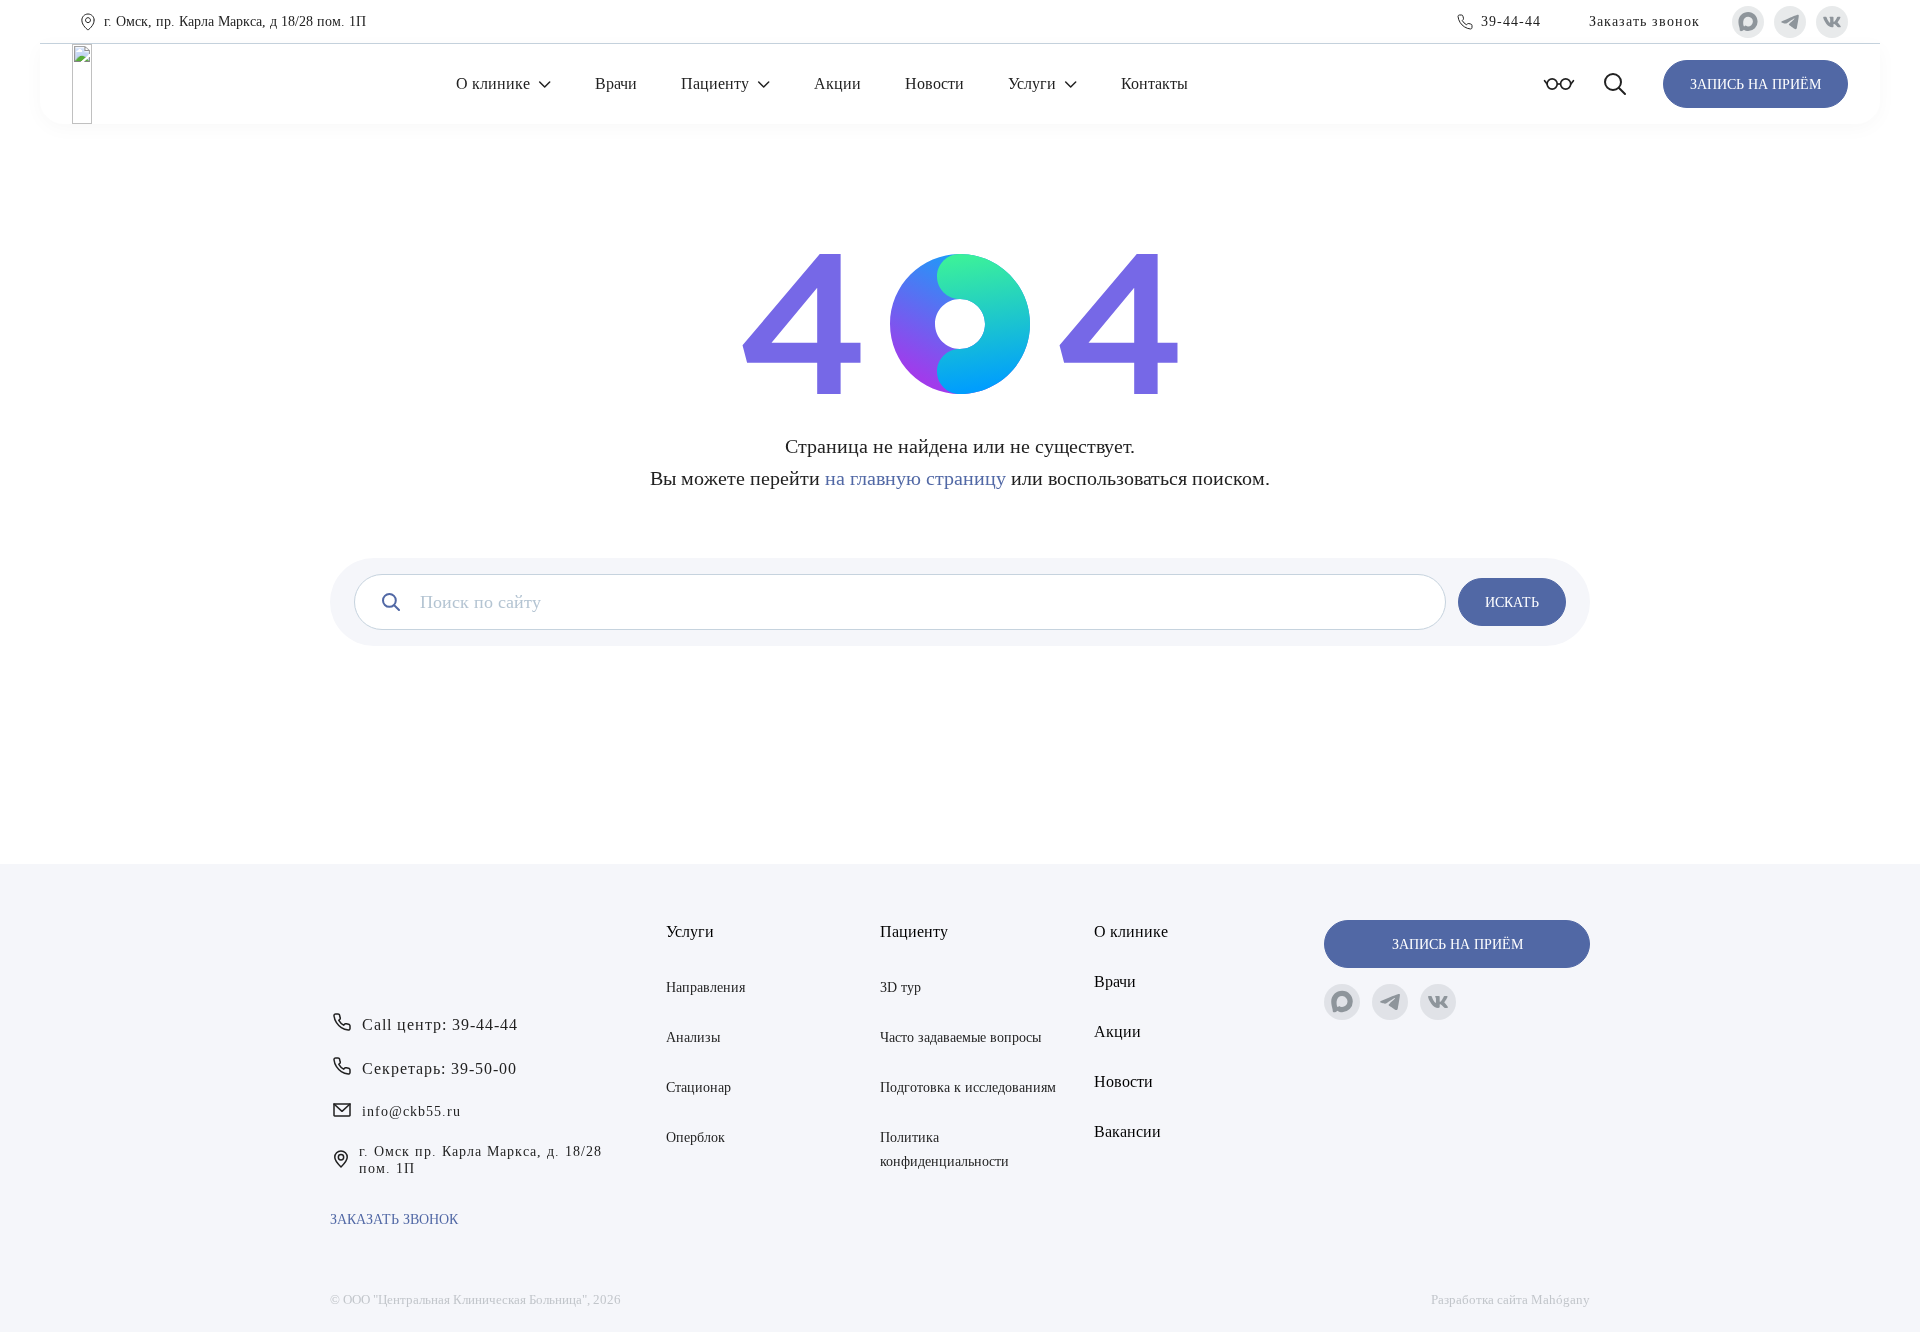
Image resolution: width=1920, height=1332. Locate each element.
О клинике (493, 83)
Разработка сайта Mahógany (1510, 1299)
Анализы (693, 1037)
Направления (705, 987)
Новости (934, 83)
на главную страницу (915, 478)
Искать (1512, 602)
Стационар (698, 1087)
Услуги (1032, 83)
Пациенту (715, 83)
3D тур (900, 987)
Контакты (1154, 83)
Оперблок (695, 1137)
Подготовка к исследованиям (968, 1087)
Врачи (616, 83)
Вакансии (1127, 1131)
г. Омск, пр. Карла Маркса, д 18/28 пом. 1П (235, 21)
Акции (837, 83)
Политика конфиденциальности (944, 1149)
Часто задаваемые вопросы (960, 1037)
